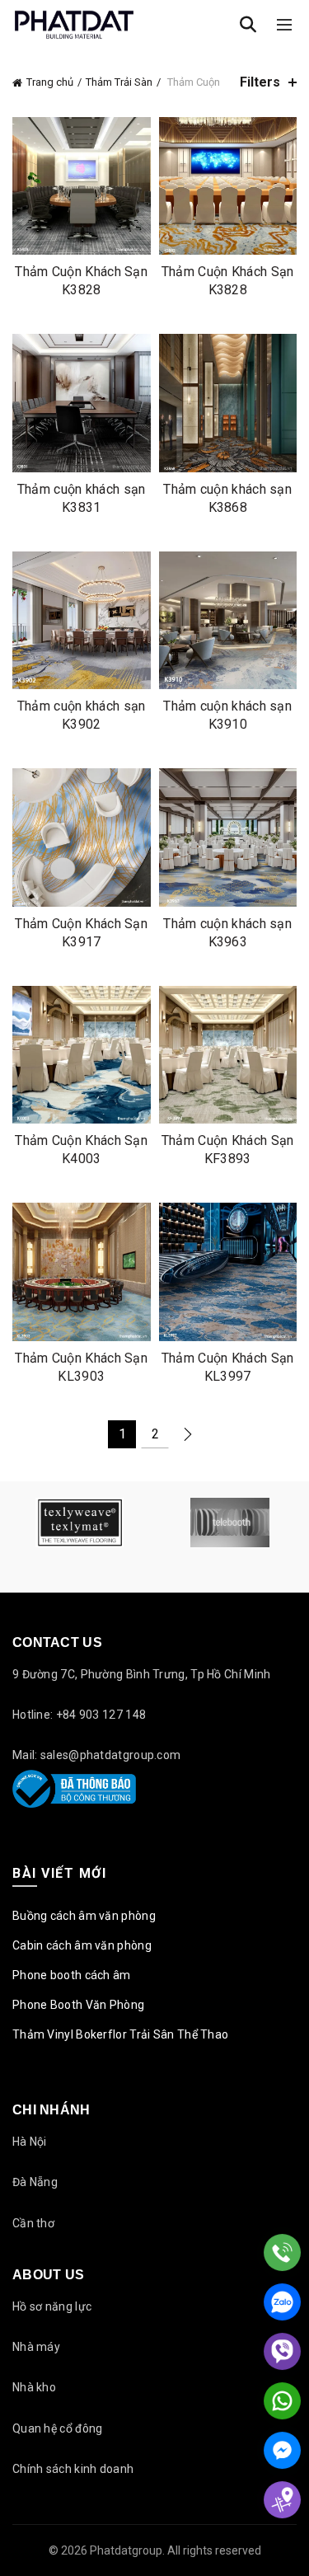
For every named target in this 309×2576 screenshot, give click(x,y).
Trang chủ (50, 82)
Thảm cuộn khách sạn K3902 (82, 715)
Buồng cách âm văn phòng (84, 1916)
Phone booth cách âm (72, 1975)
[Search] (248, 25)
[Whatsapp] (282, 2401)
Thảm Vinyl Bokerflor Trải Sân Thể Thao (120, 2034)
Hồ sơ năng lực (52, 2306)
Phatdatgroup (126, 2550)
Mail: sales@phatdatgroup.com (96, 1755)
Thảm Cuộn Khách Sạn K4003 (81, 1150)
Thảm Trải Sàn (119, 82)
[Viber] (282, 2351)
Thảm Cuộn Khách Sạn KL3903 (81, 1367)
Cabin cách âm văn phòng (82, 1945)
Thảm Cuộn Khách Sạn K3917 (81, 933)
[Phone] (282, 2252)
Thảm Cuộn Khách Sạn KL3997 (228, 1367)
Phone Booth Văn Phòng (78, 2005)
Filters (260, 82)
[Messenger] (282, 2450)
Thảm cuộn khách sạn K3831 (82, 498)
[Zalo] (282, 2302)
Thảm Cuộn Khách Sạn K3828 (81, 281)
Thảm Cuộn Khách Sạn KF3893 (228, 1150)
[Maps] (282, 2500)
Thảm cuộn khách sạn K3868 (227, 498)
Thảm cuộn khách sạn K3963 (227, 933)
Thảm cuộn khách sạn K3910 (227, 715)
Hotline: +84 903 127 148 (79, 1715)
